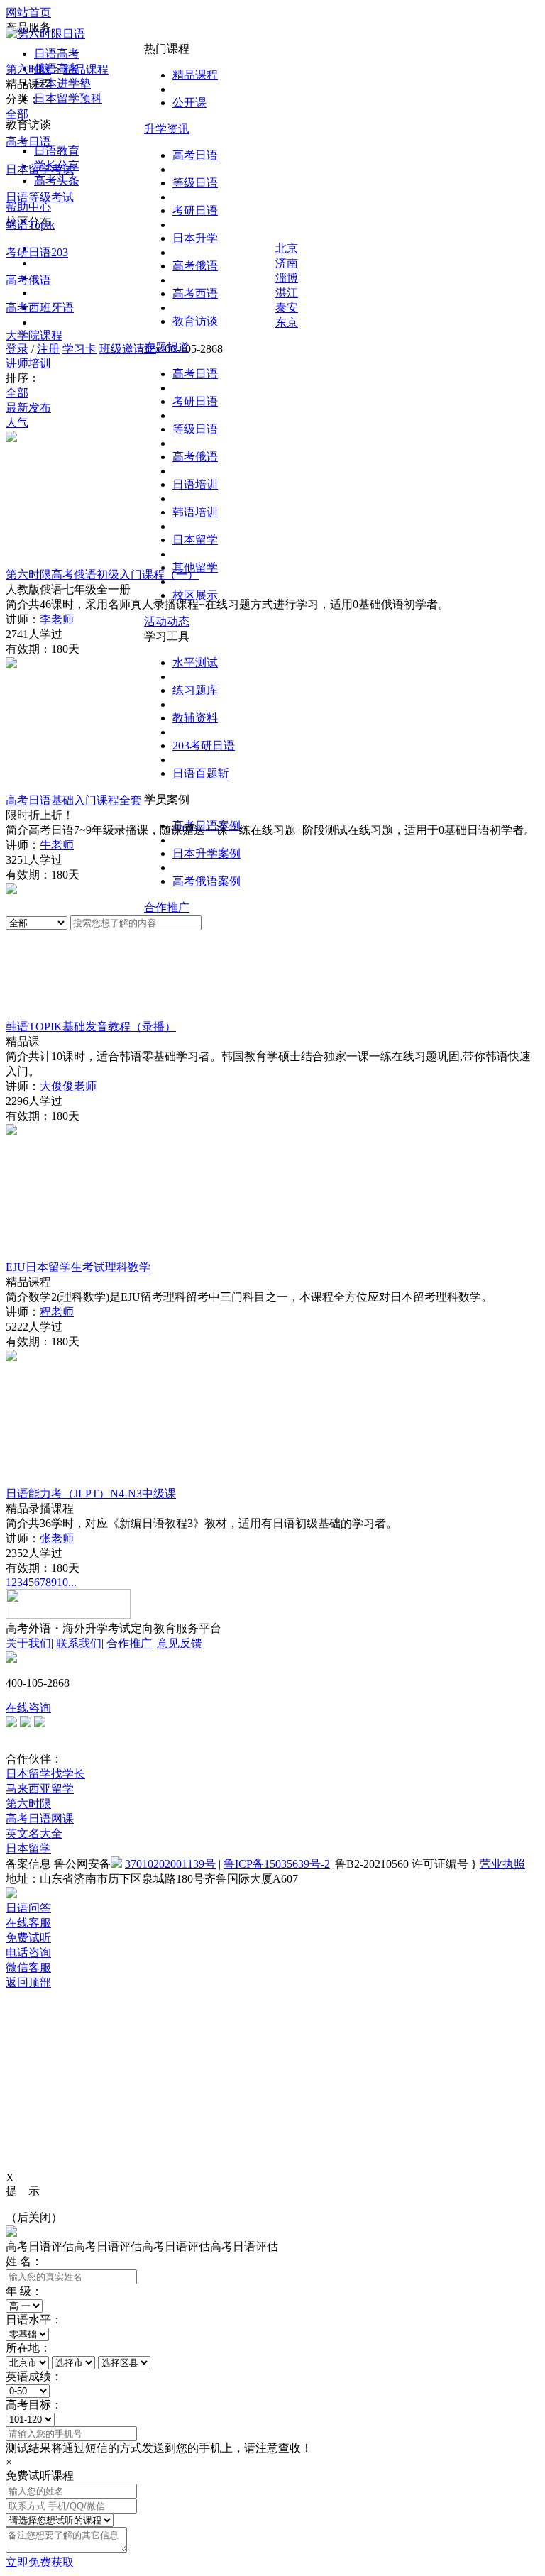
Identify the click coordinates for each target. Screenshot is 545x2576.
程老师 (57, 1312)
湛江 (287, 293)
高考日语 (195, 155)
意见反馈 (180, 1643)
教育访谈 (195, 321)
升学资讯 (167, 129)
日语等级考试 (40, 197)
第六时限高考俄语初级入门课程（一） (102, 574)
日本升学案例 (207, 853)
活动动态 (167, 621)
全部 (17, 114)
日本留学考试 (40, 169)
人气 (17, 423)
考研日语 (195, 210)
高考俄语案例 (207, 881)
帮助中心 (28, 207)
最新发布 (28, 408)
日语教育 (57, 151)
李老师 (57, 619)
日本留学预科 (68, 98)
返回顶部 (28, 1982)
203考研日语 (204, 745)
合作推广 (167, 907)
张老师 (57, 1538)
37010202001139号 (170, 1864)
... (72, 1582)
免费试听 (28, 1938)
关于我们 (28, 1643)
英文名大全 (34, 1833)
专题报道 (167, 347)
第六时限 (28, 69)
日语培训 (195, 484)
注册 (48, 349)
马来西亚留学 (40, 1789)
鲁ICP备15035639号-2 (277, 1864)
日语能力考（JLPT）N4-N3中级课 (91, 1493)
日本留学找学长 (45, 1774)
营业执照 (502, 1864)
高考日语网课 (40, 1818)
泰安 (287, 308)
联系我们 (79, 1643)
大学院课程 (34, 335)
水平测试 (195, 662)
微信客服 (28, 1967)
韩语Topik (30, 225)
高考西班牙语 (40, 308)
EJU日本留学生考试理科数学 (78, 1267)
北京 (287, 248)
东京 (287, 323)
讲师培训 (28, 363)
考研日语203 (37, 252)
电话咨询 (28, 1953)
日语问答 (28, 1908)
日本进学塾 (62, 83)
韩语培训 (195, 512)
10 (62, 1582)
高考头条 (57, 181)
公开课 (189, 103)
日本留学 (195, 540)
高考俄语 (195, 266)
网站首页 (28, 12)
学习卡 (79, 349)
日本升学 (195, 238)
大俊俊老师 (68, 1086)
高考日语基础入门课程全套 (74, 800)
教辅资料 (195, 718)
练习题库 (195, 690)
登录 (17, 349)
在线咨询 (28, 1708)
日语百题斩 (201, 773)
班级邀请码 (128, 349)
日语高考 (57, 54)
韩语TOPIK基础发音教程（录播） (91, 1026)
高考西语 (195, 293)
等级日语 (195, 183)
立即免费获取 (40, 2562)
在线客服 (28, 1923)
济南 (287, 263)
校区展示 (195, 595)
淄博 (287, 278)
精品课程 (195, 75)
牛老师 (57, 845)
